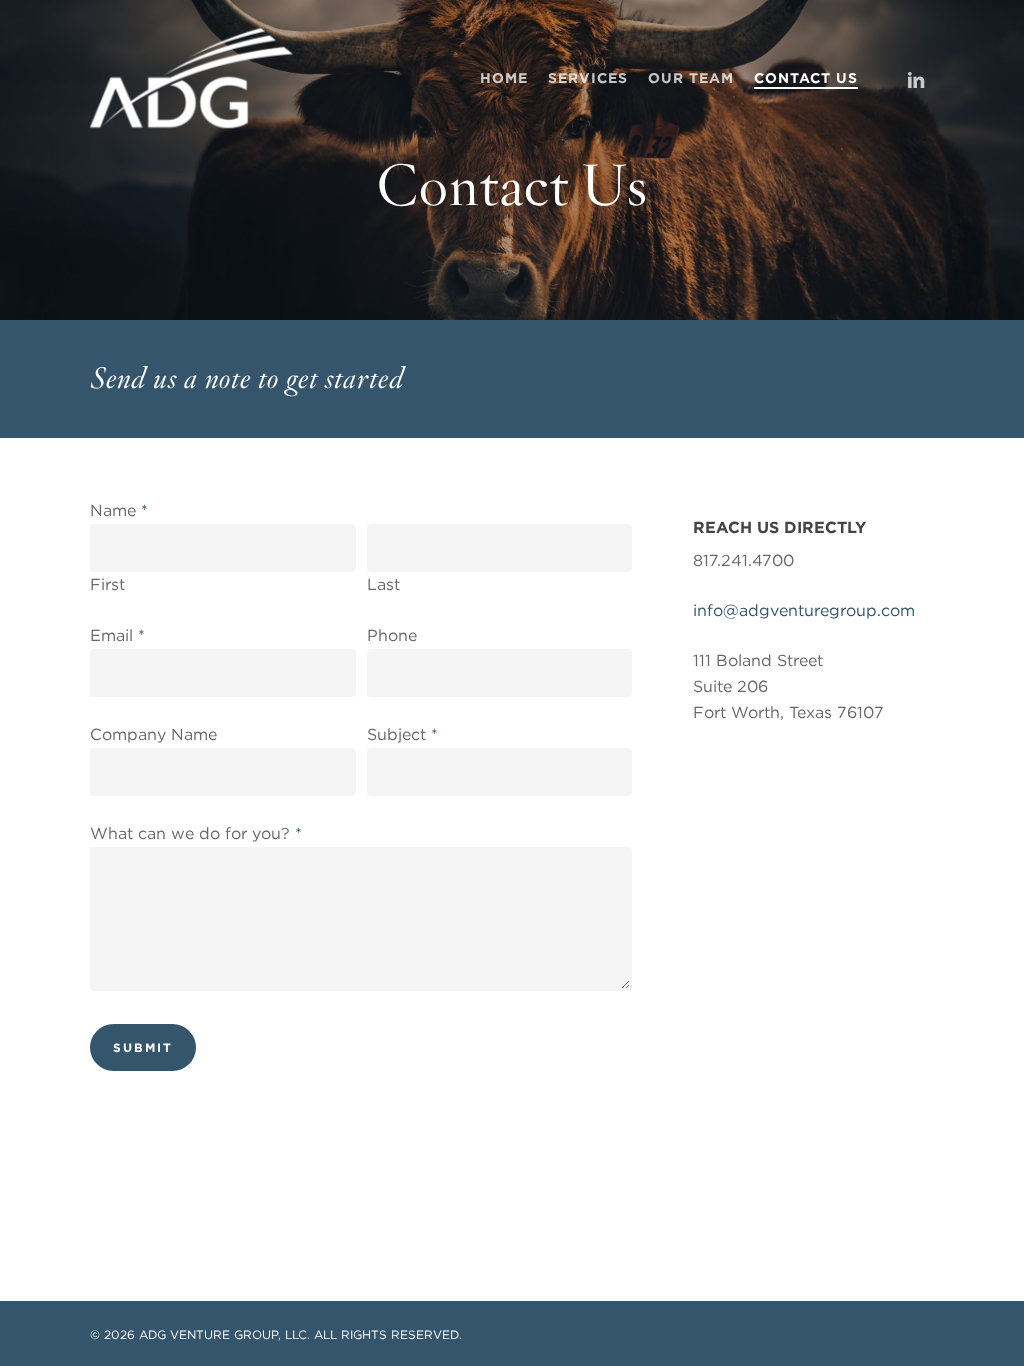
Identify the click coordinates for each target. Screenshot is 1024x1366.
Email (117, 635)
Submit (143, 1047)
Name (119, 510)
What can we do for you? (196, 833)
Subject (402, 734)
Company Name (153, 734)
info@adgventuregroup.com (804, 610)
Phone (392, 635)
